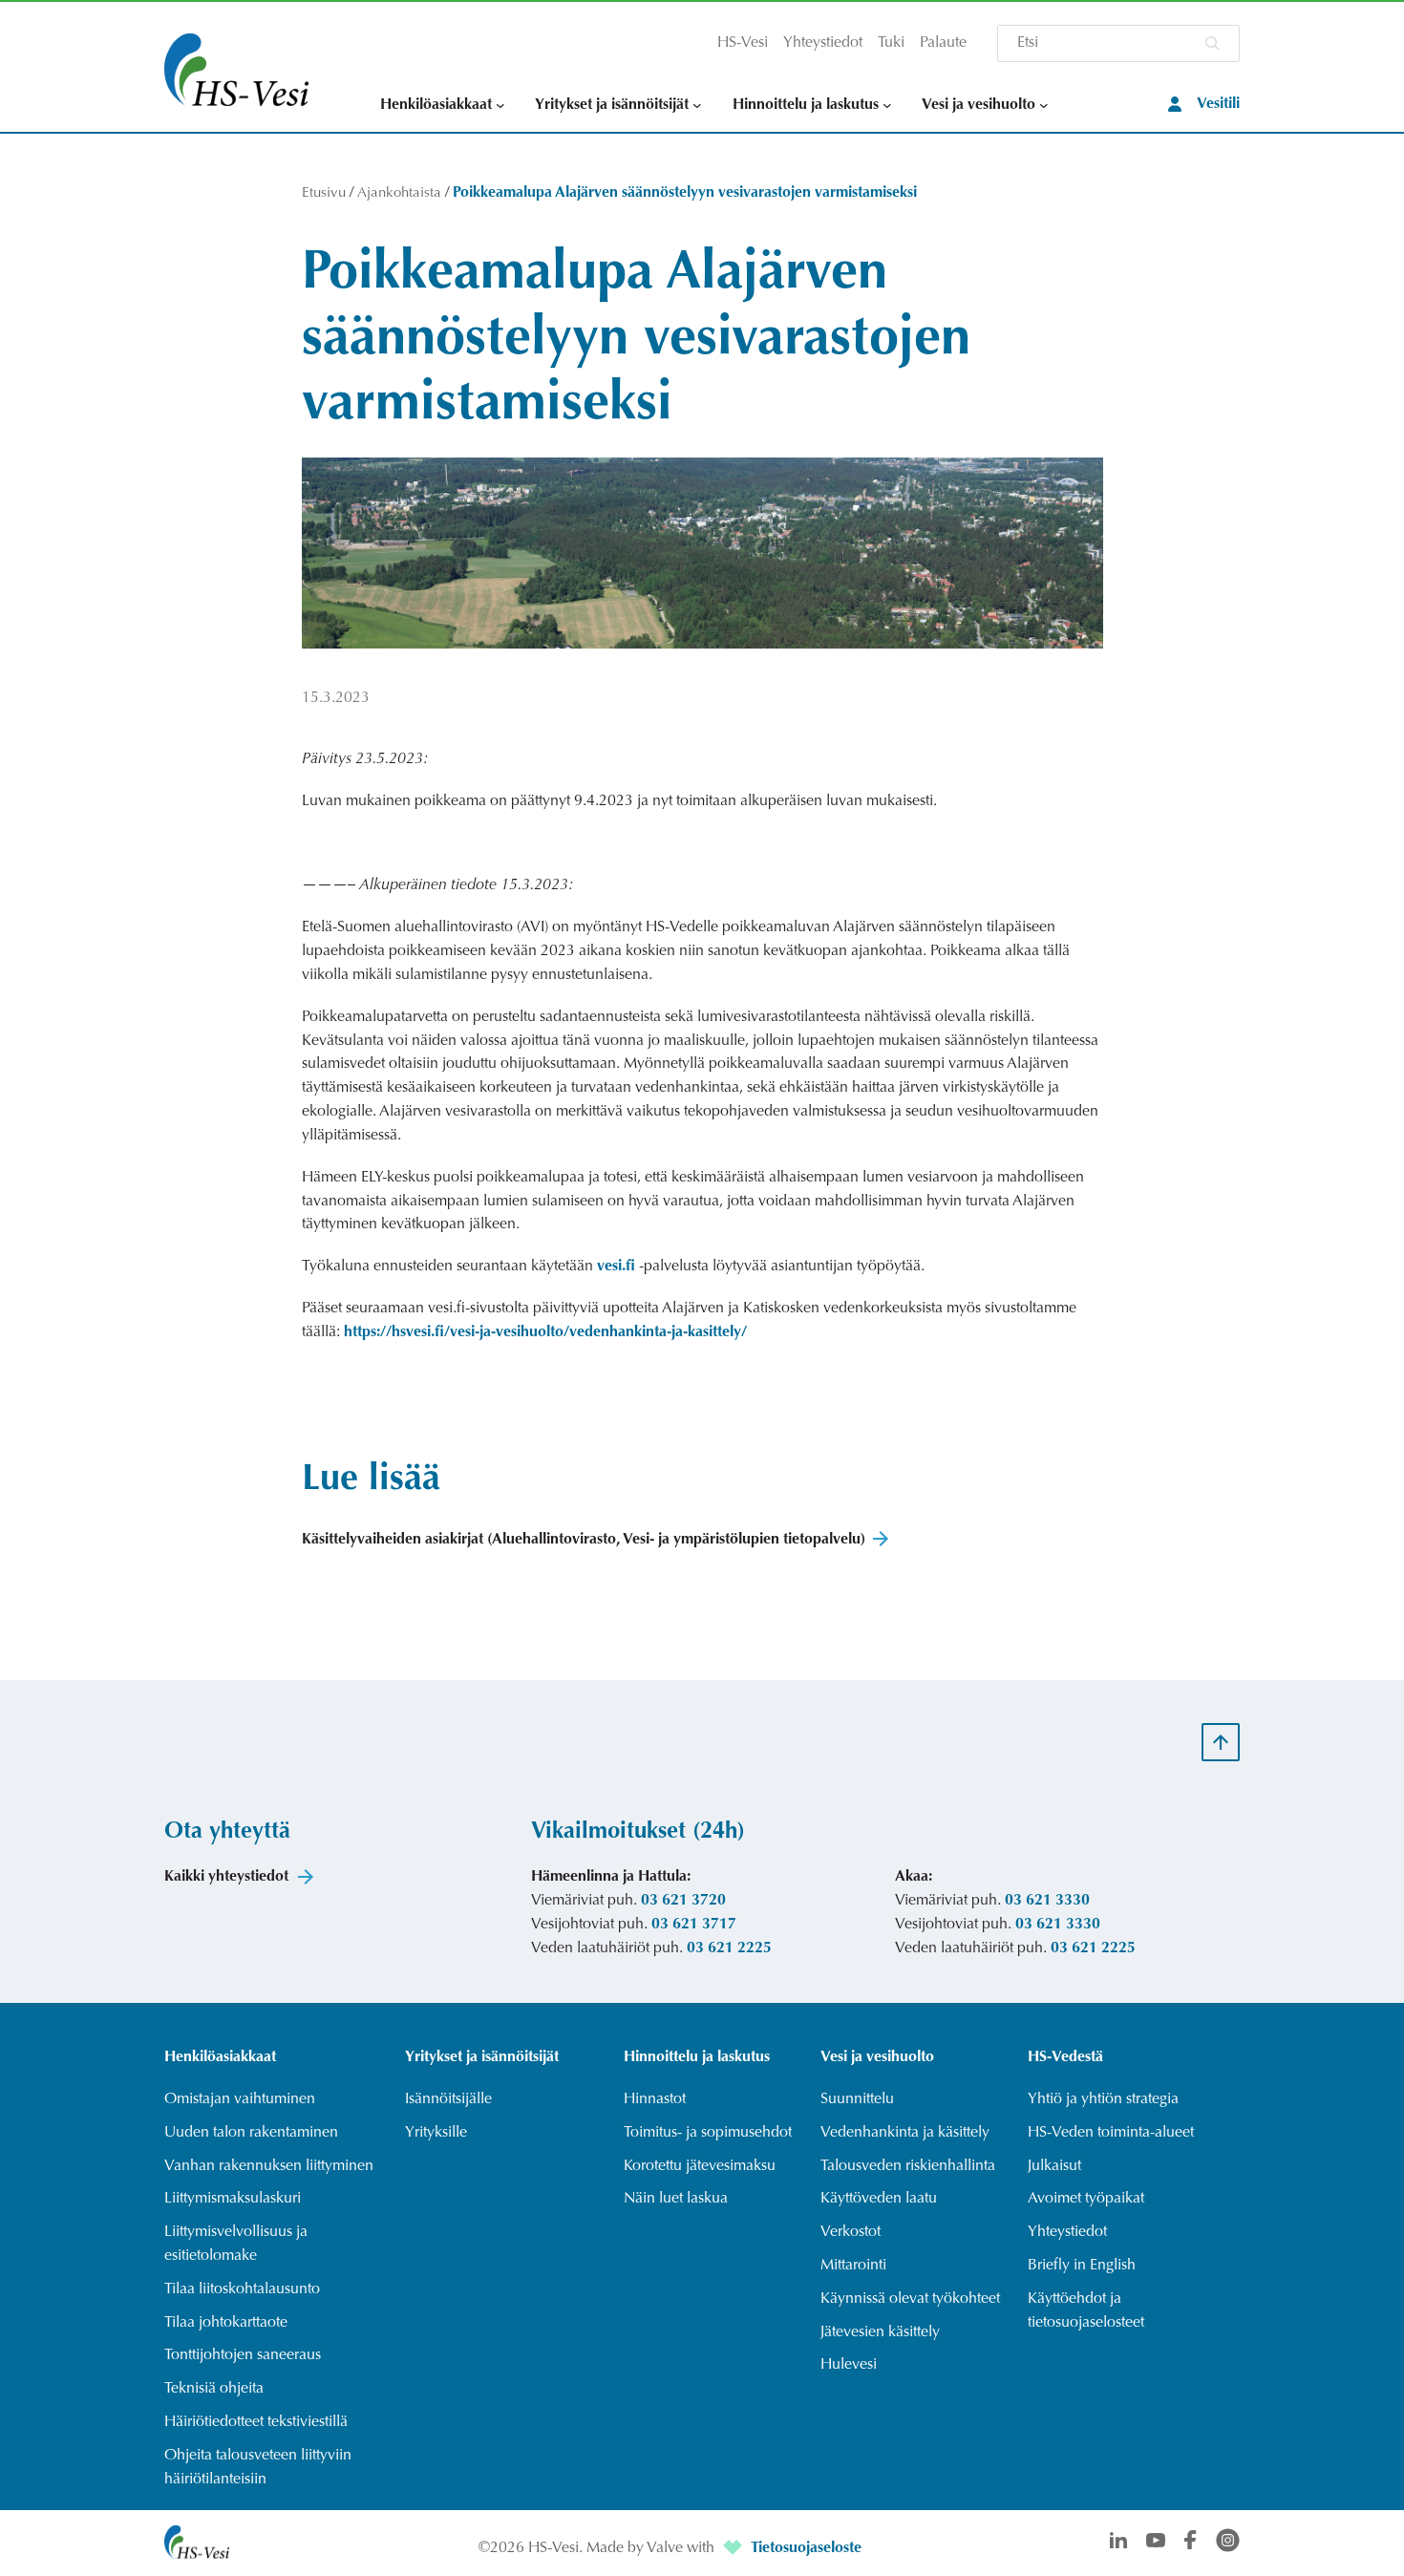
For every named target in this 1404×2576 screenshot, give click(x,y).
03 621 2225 (729, 1948)
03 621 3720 (683, 1901)
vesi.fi (616, 1267)
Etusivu (324, 193)
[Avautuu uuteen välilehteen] (734, 2548)
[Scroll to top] (1221, 1742)
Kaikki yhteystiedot (226, 1877)
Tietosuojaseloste (806, 2548)
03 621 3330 (1047, 1901)
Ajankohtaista (399, 193)
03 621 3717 (694, 1925)
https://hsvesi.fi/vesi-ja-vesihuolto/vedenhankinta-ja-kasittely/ (545, 1332)
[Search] (1212, 43)
